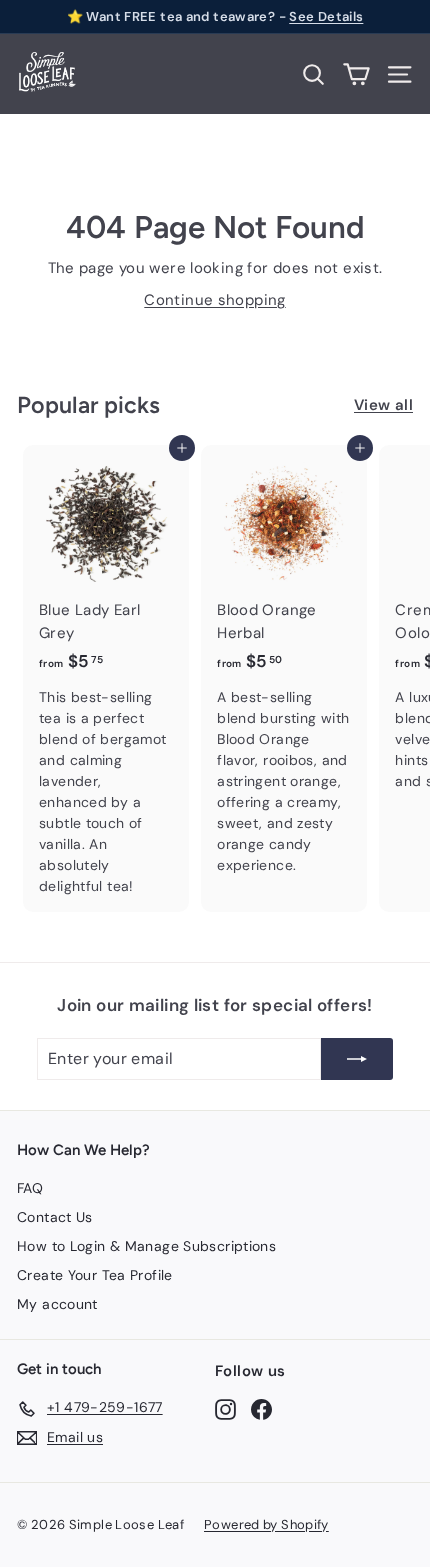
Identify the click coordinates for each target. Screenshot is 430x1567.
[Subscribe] (357, 1059)
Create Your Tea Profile (95, 1275)
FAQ (30, 1188)
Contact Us (55, 1217)
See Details (326, 16)
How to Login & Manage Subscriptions (146, 1246)
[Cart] (356, 74)
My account (57, 1304)
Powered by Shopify (266, 1524)
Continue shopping (214, 300)
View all (383, 405)
